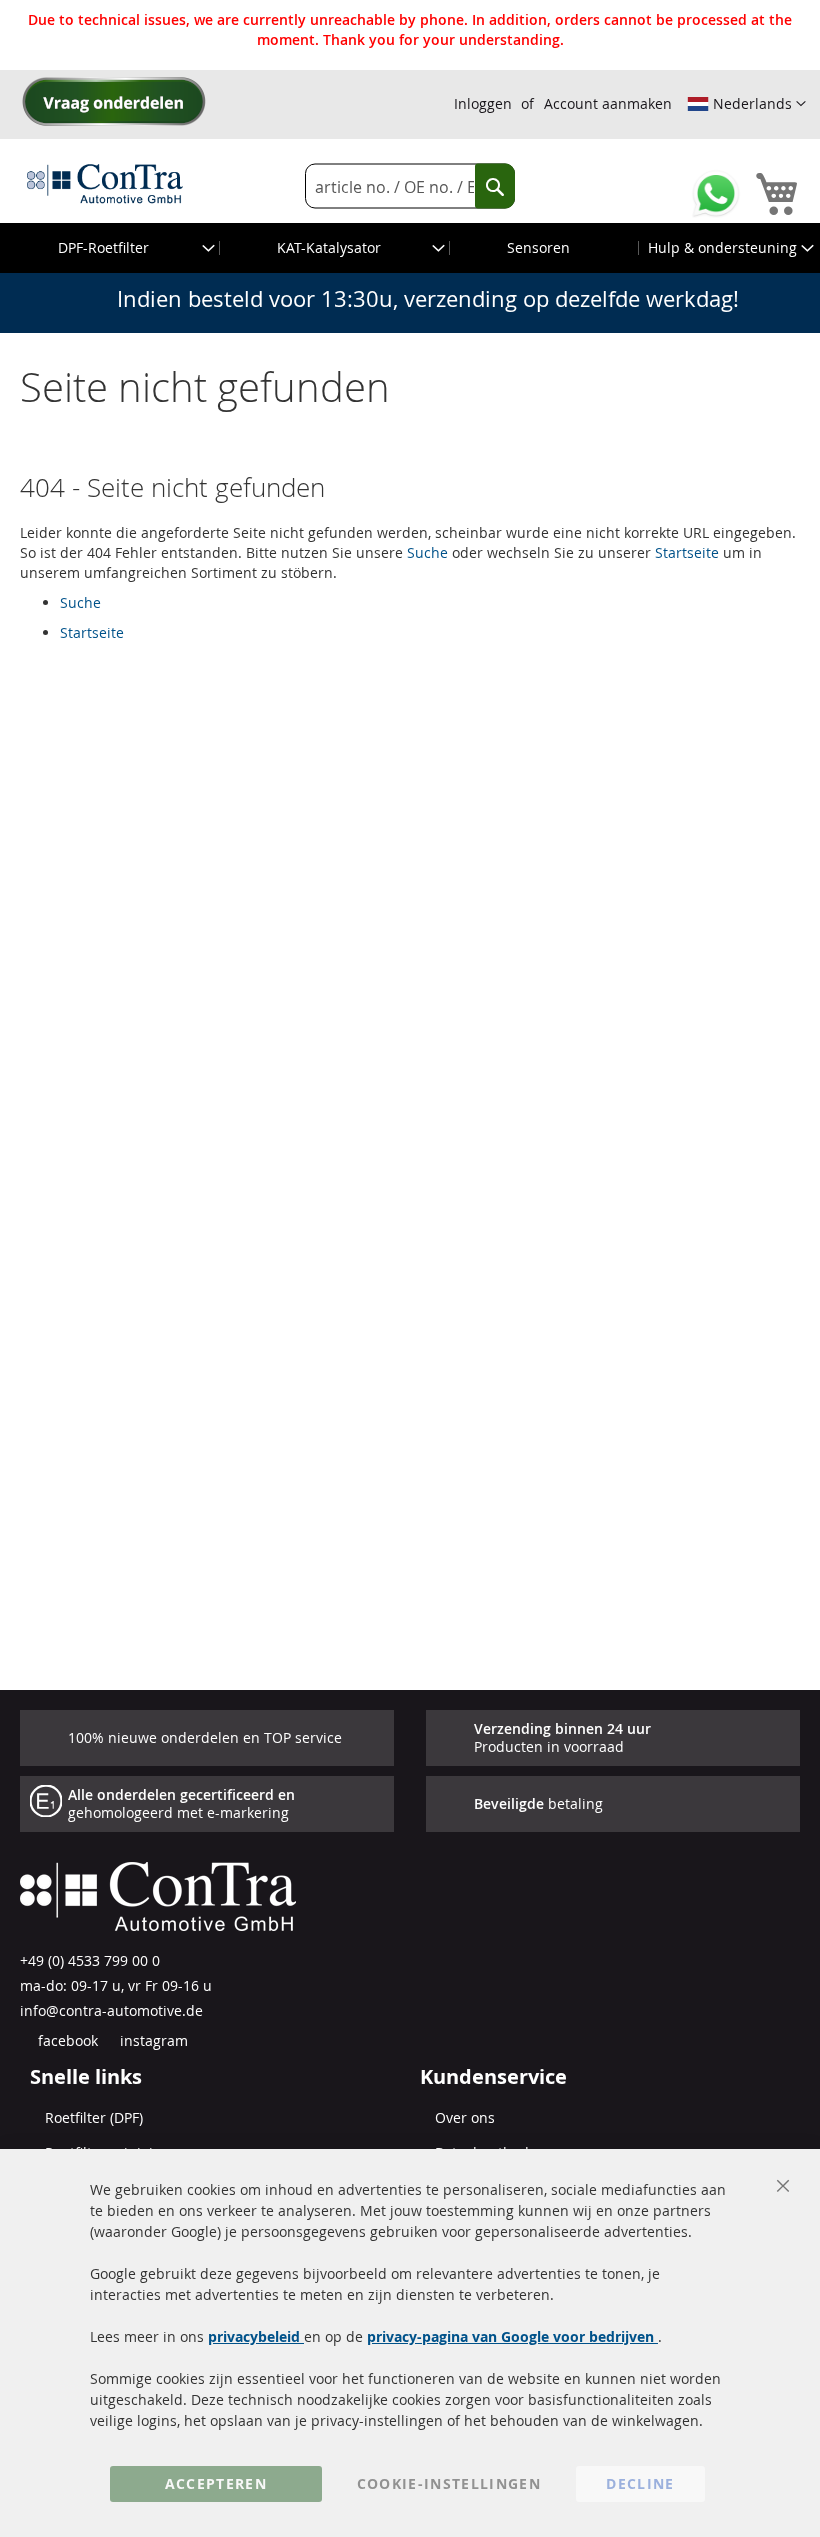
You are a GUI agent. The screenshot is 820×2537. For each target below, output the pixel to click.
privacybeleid (256, 2336)
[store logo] (105, 183)
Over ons (465, 2117)
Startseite (687, 552)
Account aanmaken (608, 103)
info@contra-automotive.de (111, 2010)
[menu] (410, 248)
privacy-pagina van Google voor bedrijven (512, 2336)
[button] (746, 104)
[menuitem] (110, 248)
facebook (66, 2040)
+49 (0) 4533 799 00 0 (90, 1960)
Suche (427, 552)
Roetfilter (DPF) (94, 2117)
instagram (152, 2040)
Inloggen (483, 103)
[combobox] (410, 186)
